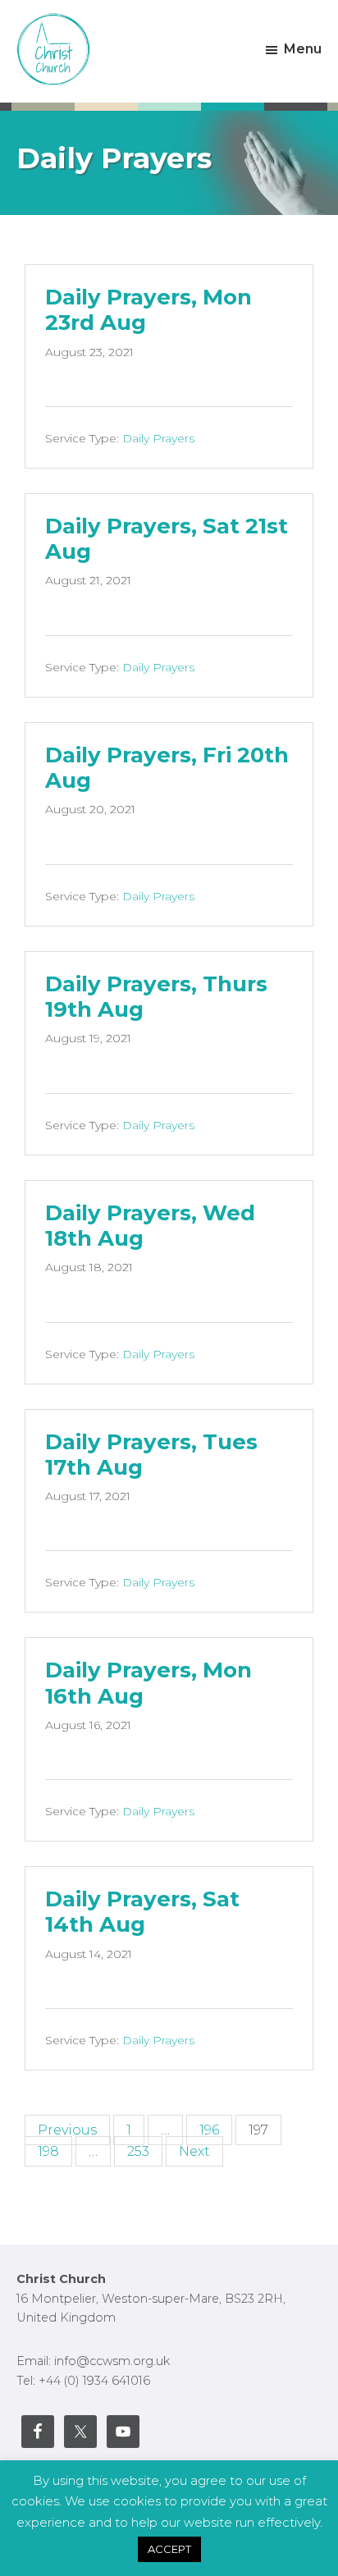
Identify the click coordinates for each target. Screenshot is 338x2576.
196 (209, 2130)
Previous (67, 2130)
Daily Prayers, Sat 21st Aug (167, 539)
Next (194, 2151)
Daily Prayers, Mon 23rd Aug (148, 310)
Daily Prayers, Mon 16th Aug (148, 1683)
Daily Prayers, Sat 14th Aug (142, 1912)
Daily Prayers (158, 438)
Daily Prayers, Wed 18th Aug (150, 1226)
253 (138, 2151)
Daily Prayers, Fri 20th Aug (167, 768)
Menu (303, 49)
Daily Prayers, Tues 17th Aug (151, 1455)
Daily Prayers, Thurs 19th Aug (156, 997)
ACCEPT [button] (169, 2549)
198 (48, 2151)
